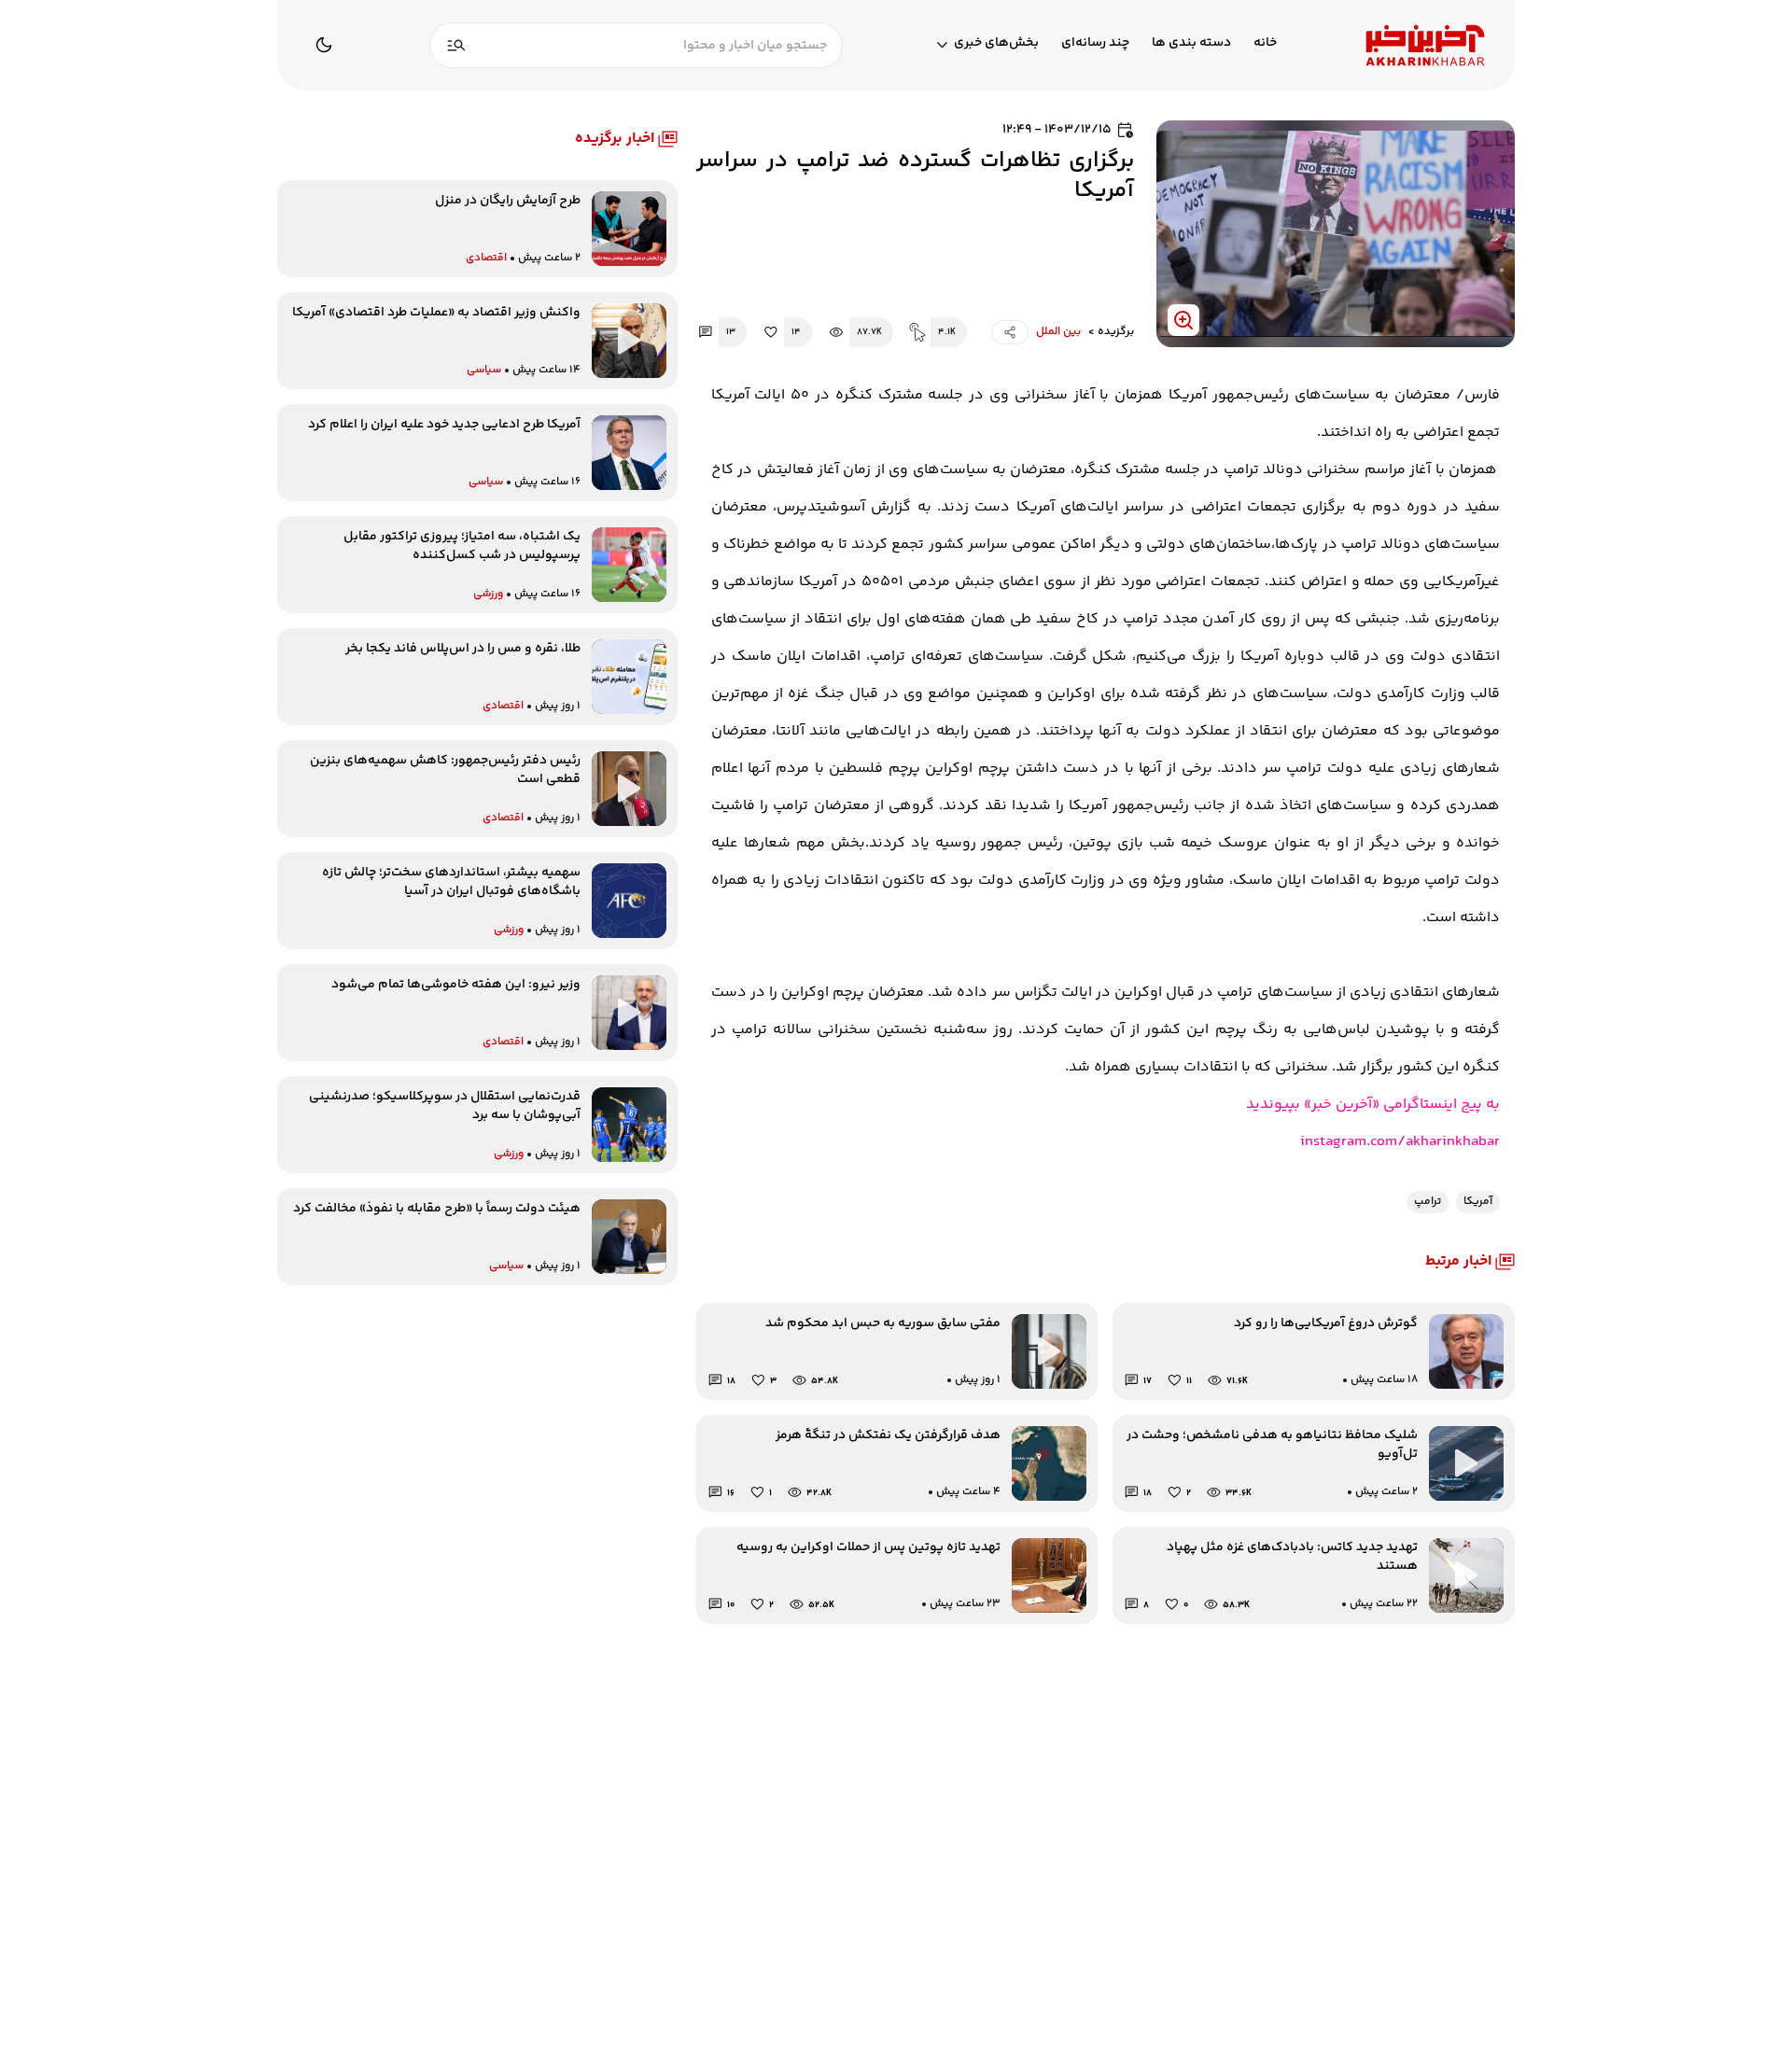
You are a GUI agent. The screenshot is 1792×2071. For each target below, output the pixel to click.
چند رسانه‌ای (1095, 43)
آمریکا (1478, 1202)
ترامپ (1428, 1202)
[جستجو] (456, 45)
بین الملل (1058, 332)
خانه (1265, 43)
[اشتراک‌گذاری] (1010, 332)
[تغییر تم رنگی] (324, 45)
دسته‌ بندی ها (1191, 43)
